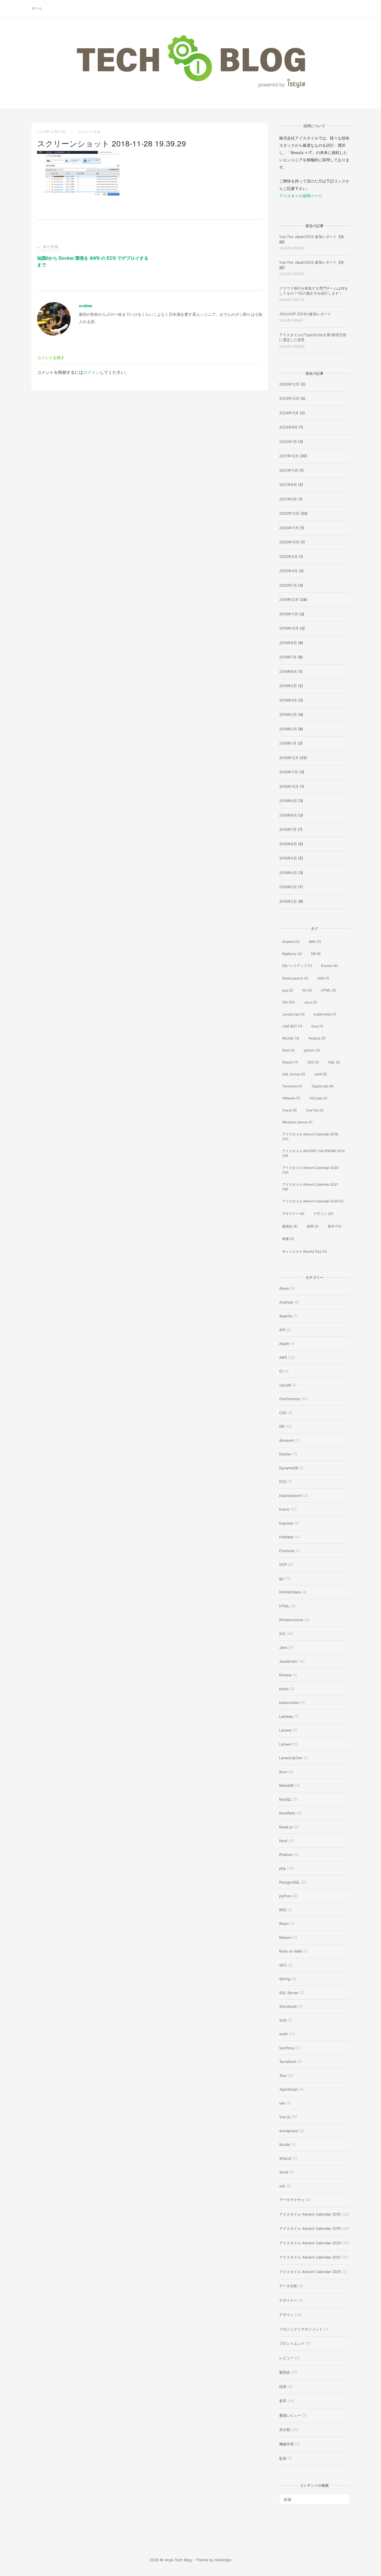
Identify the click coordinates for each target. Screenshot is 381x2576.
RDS (283, 1910)
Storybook (288, 2006)
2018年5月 (288, 858)
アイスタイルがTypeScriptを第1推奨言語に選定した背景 (313, 337)
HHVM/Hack (290, 1592)
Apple (284, 1344)
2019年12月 (289, 600)
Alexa (284, 1288)
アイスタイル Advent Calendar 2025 (313, 1201)
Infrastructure (291, 1620)
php (283, 1868)
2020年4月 (288, 571)
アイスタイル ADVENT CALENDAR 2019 (313, 1153)
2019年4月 (288, 700)
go (281, 1578)
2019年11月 (289, 614)
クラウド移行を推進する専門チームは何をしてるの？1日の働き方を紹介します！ (314, 291)
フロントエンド (292, 2343)
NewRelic (287, 1813)
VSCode (318, 1098)
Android (291, 942)
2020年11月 (289, 528)
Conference (290, 1399)
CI (281, 1371)
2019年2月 (288, 729)
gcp (288, 990)
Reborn (290, 1062)
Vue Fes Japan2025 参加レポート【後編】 (312, 239)
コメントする (89, 132)
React (284, 1923)
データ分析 (288, 2286)
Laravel (285, 1730)
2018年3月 (288, 887)
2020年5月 (288, 557)
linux (317, 1026)
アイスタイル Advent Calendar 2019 (310, 2228)
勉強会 (290, 1226)
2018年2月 (288, 901)
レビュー (286, 2358)
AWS (315, 942)
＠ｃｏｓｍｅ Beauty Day (305, 1251)
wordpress (289, 2131)
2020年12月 (289, 513)
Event (284, 1509)
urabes (86, 306)
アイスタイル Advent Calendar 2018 (310, 1137)
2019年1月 (288, 743)
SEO (313, 1062)
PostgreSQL (290, 1882)
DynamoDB (289, 1468)
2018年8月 (288, 815)
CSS (283, 1413)
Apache (286, 1316)
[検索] (343, 2497)
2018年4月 (288, 873)
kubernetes (325, 1014)
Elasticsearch (295, 978)
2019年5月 (288, 686)
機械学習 (286, 2444)
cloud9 (285, 1385)
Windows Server (297, 1122)
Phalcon (286, 1855)
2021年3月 (288, 499)
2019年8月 (288, 643)
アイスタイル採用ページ (301, 196)
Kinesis (285, 1675)
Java (310, 1002)
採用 (313, 1226)
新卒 (335, 1226)
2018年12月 (289, 758)
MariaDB (286, 1785)
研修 (288, 1239)
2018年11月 (289, 772)
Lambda (286, 1716)
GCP (283, 1564)
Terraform (292, 1086)
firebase (286, 1537)
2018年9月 (288, 801)
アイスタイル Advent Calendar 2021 (310, 1187)
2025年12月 (289, 384)
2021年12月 (289, 456)
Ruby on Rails (291, 1951)
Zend (284, 2172)
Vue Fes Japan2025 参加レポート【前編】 (312, 265)
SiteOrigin (223, 2560)
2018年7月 (288, 829)
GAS (323, 978)
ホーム (37, 8)
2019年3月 (288, 714)
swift (321, 1074)
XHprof (285, 2158)
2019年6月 (288, 671)
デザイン (324, 1214)
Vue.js (290, 1110)
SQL (334, 1062)
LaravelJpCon (291, 1758)
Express (286, 1523)
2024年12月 (289, 398)
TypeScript (322, 1086)
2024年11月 (289, 413)
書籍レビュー (290, 2415)
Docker (329, 966)
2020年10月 (289, 542)
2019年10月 (289, 628)
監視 (283, 2458)
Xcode (285, 2144)
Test (283, 2076)
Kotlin (284, 1689)
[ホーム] (191, 88)
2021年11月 (289, 470)
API (282, 1330)
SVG (283, 2020)
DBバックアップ (297, 966)
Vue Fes (315, 1110)
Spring (285, 1979)
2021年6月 (288, 485)
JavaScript (293, 1014)
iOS (289, 1002)
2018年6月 (288, 844)
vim (282, 2103)
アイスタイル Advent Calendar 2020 (310, 1170)
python (312, 1050)
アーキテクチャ (292, 2200)
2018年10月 (289, 786)
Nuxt (288, 1050)
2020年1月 (288, 585)
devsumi (286, 1440)
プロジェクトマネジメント (301, 2329)
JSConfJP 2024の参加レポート (305, 314)
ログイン (91, 372)
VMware (291, 1098)
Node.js (317, 1038)
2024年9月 (288, 427)
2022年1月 (288, 442)
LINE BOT (292, 1026)
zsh (282, 2186)
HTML (329, 990)
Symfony (287, 2048)
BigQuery (292, 954)
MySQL (291, 1038)
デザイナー (293, 1214)
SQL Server (294, 1074)
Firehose (287, 1551)
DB (316, 954)
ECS (283, 1482)
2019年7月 (288, 657)
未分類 (285, 2430)
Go (307, 990)
